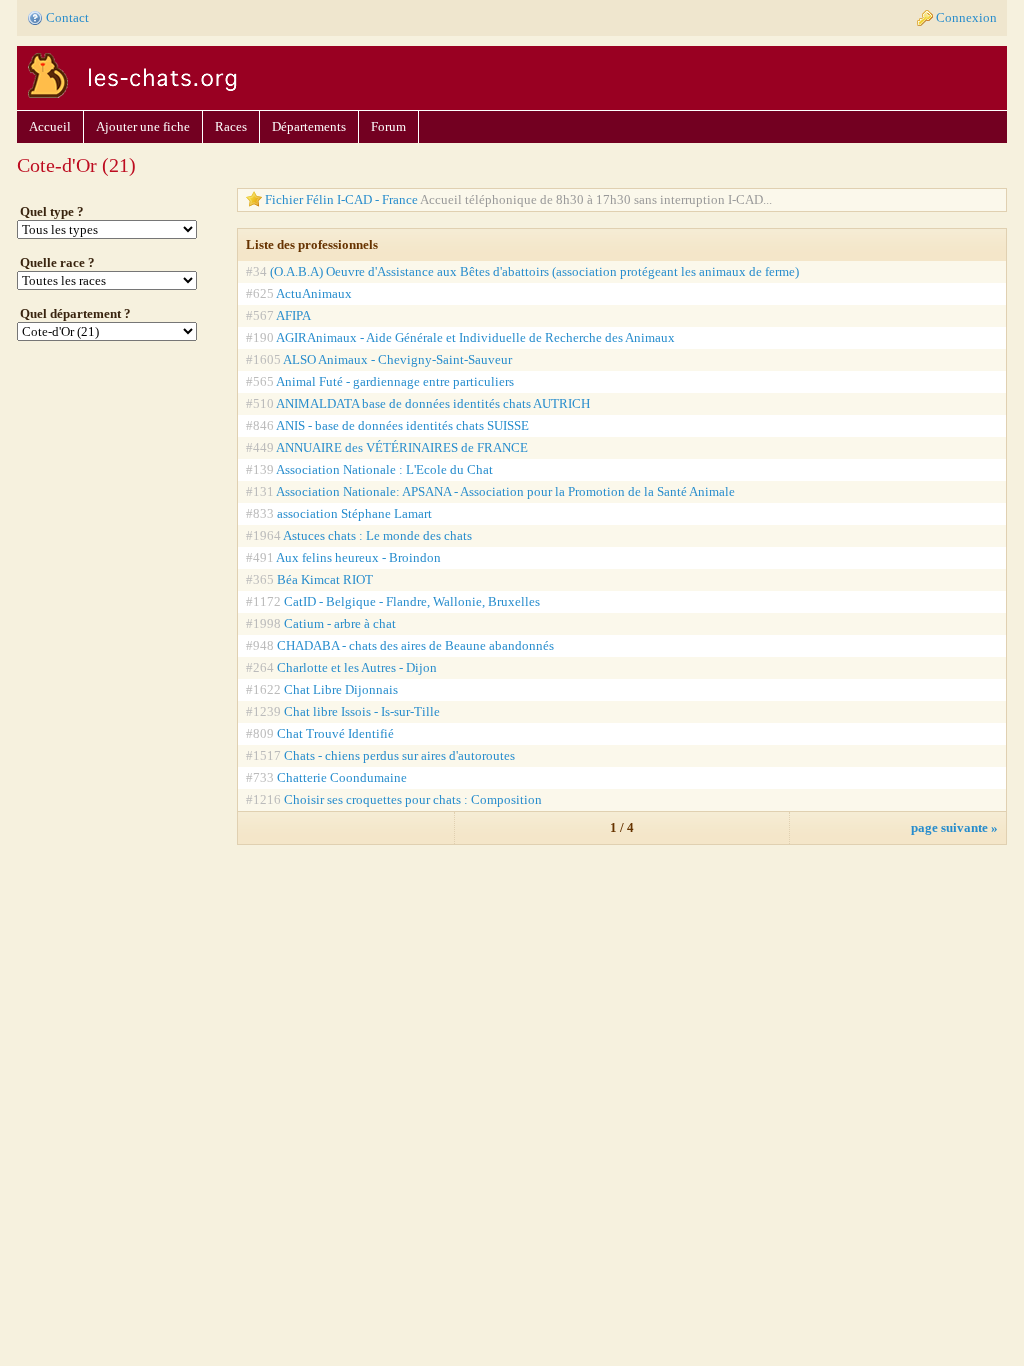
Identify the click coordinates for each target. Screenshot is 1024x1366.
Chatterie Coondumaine (342, 777)
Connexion (966, 17)
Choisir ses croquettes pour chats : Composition (413, 799)
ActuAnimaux (314, 293)
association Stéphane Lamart (354, 513)
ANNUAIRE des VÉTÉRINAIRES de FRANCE (402, 447)
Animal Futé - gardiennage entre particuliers (395, 381)
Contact (67, 17)
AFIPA (293, 315)
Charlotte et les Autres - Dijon (357, 667)
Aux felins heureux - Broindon (358, 557)
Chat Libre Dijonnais (341, 689)
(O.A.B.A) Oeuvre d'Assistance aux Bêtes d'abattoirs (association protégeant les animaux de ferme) (534, 271)
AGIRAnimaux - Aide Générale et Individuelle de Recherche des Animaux (475, 337)
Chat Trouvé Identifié (335, 733)
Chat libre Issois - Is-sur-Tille (362, 711)
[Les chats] (129, 101)
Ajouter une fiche (143, 126)
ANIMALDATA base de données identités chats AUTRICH (433, 403)
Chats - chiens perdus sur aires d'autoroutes (399, 755)
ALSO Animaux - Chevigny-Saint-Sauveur (397, 359)
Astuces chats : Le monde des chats (377, 535)
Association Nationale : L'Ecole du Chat (384, 469)
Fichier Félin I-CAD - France (518, 199)
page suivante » (954, 827)
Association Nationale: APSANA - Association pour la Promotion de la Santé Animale (505, 491)
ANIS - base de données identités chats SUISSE (402, 425)
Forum (388, 126)
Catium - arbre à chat (340, 623)
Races (231, 126)
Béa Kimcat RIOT (325, 579)
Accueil (50, 126)
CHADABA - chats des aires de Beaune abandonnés (415, 645)
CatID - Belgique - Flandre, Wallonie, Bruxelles (412, 601)
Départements (309, 126)
